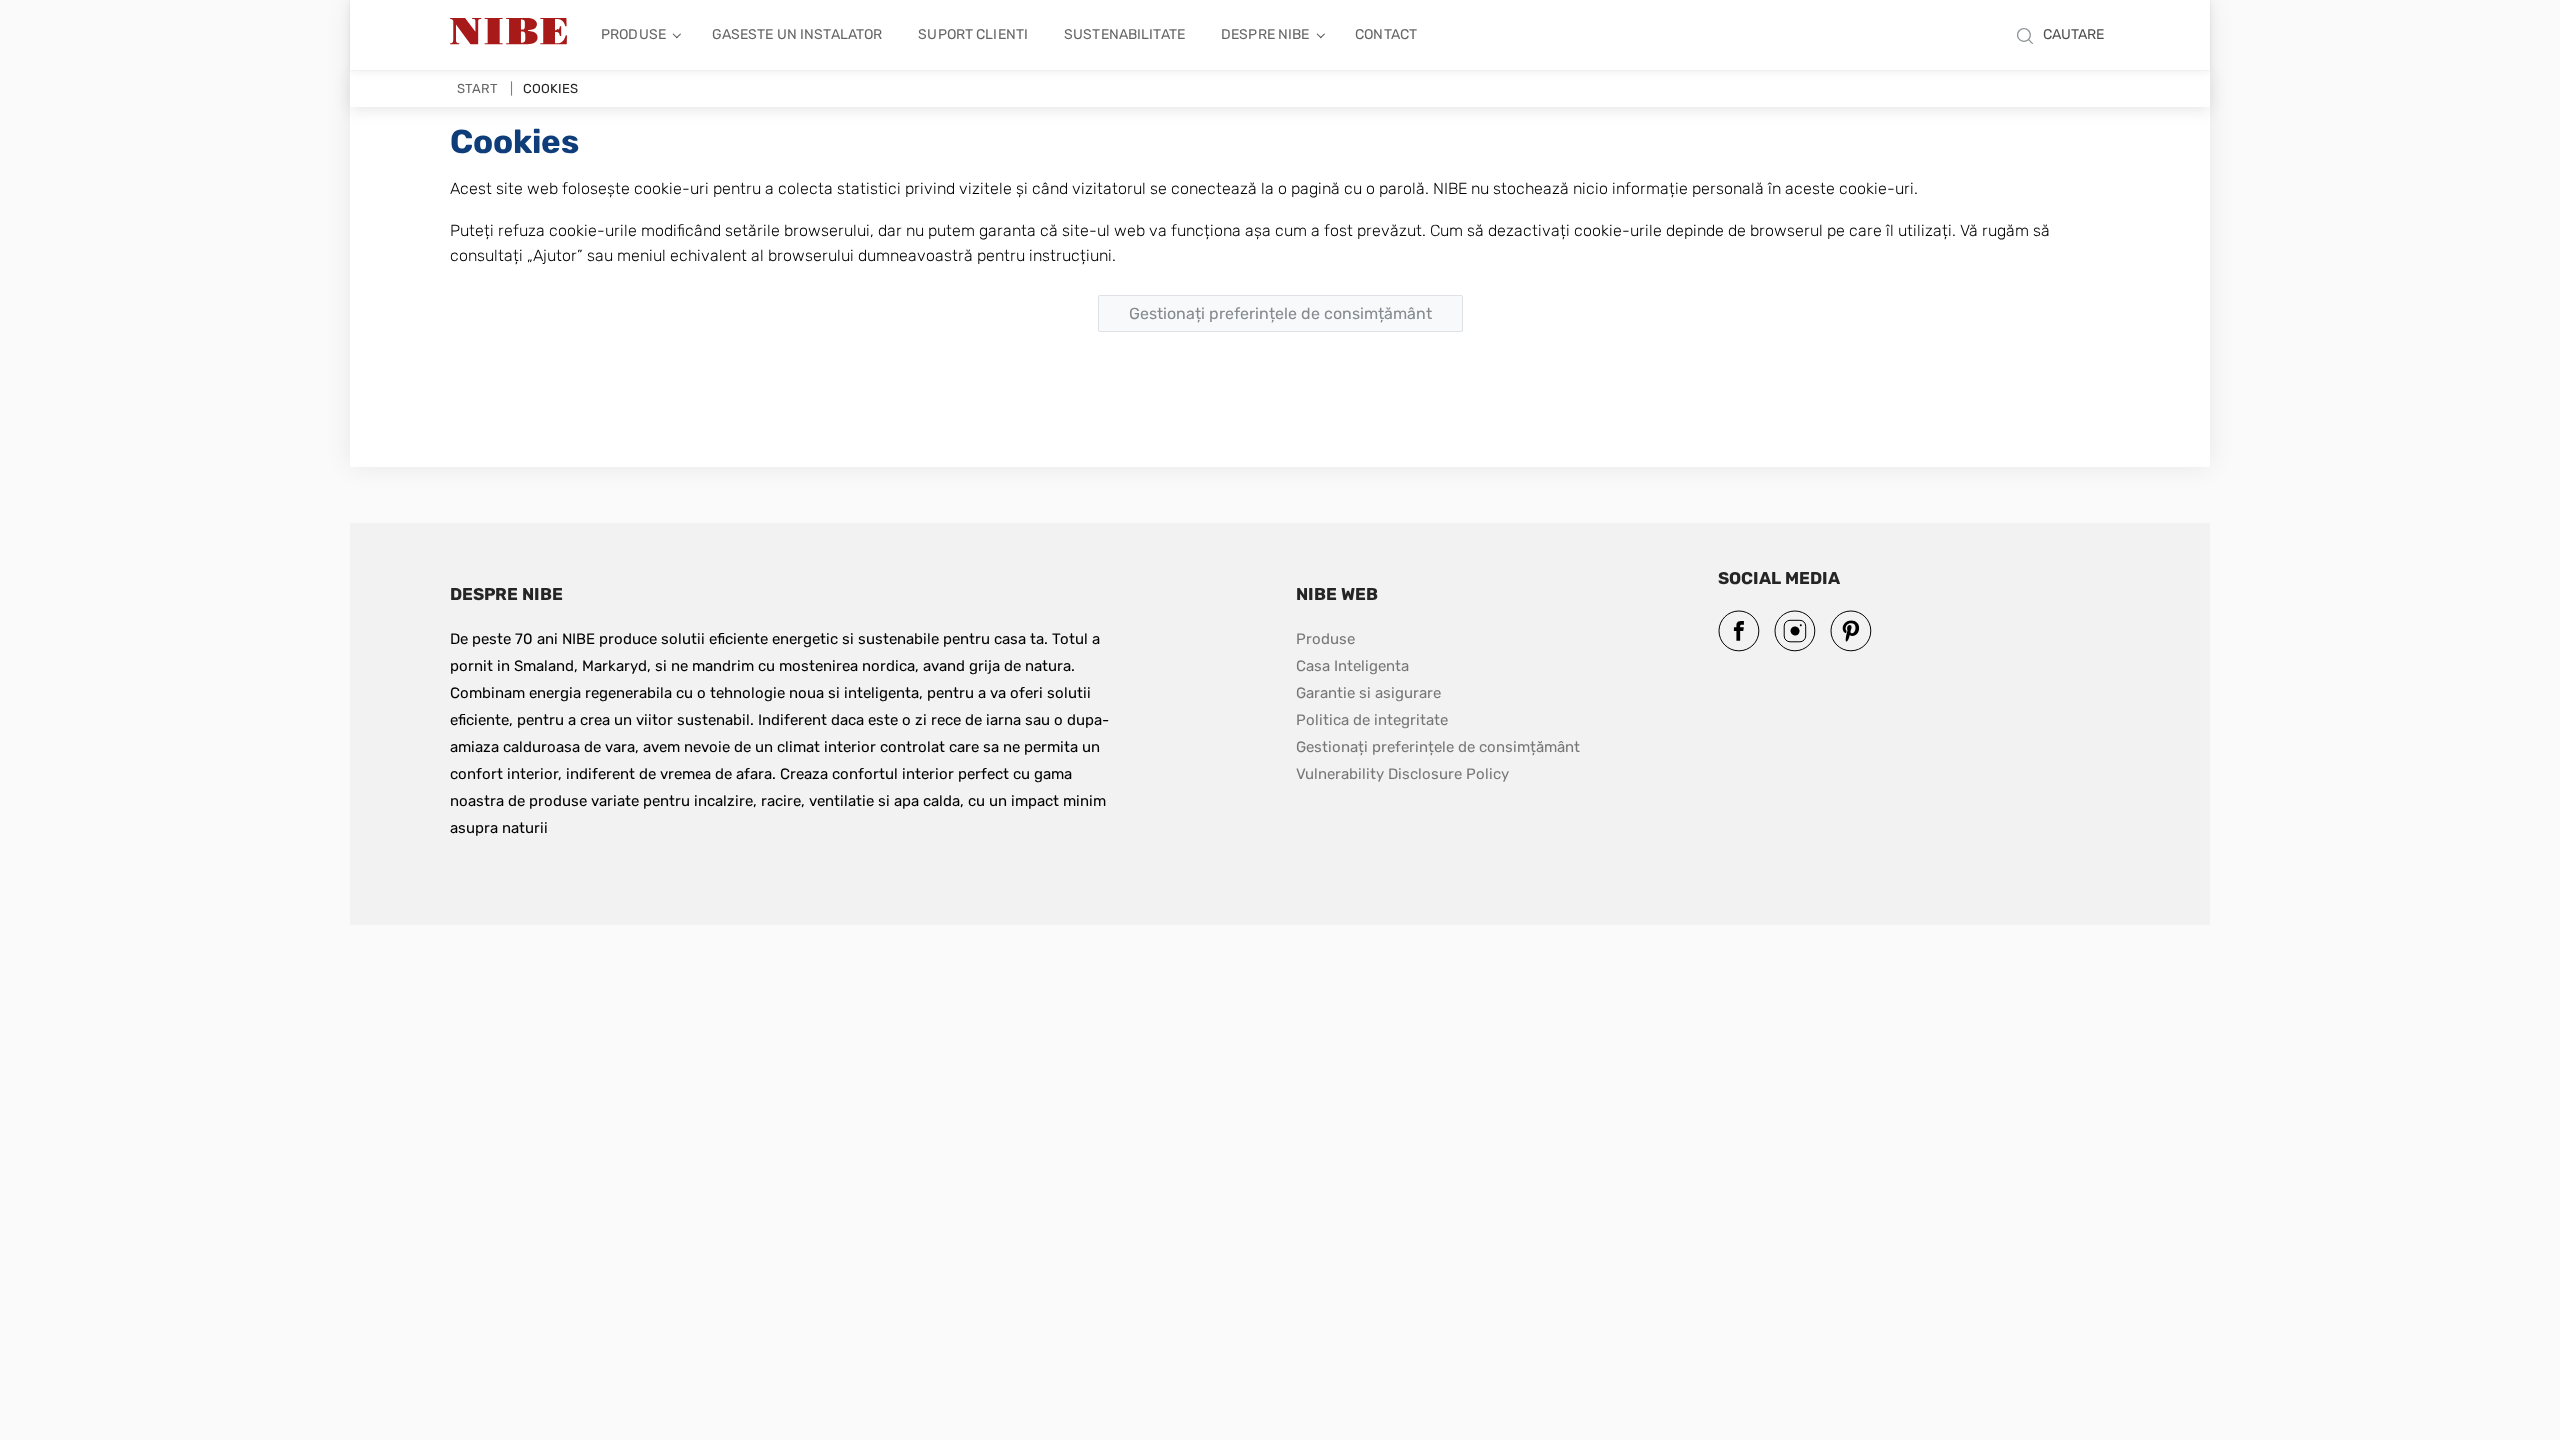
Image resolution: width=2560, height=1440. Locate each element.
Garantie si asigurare (1368, 693)
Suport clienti (973, 34)
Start (477, 88)
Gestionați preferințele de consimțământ (1438, 747)
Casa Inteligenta (1352, 666)
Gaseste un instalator (797, 34)
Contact (1386, 34)
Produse (633, 34)
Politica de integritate (1372, 720)
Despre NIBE (1265, 34)
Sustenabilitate (1124, 34)
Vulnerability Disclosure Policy (1402, 773)
